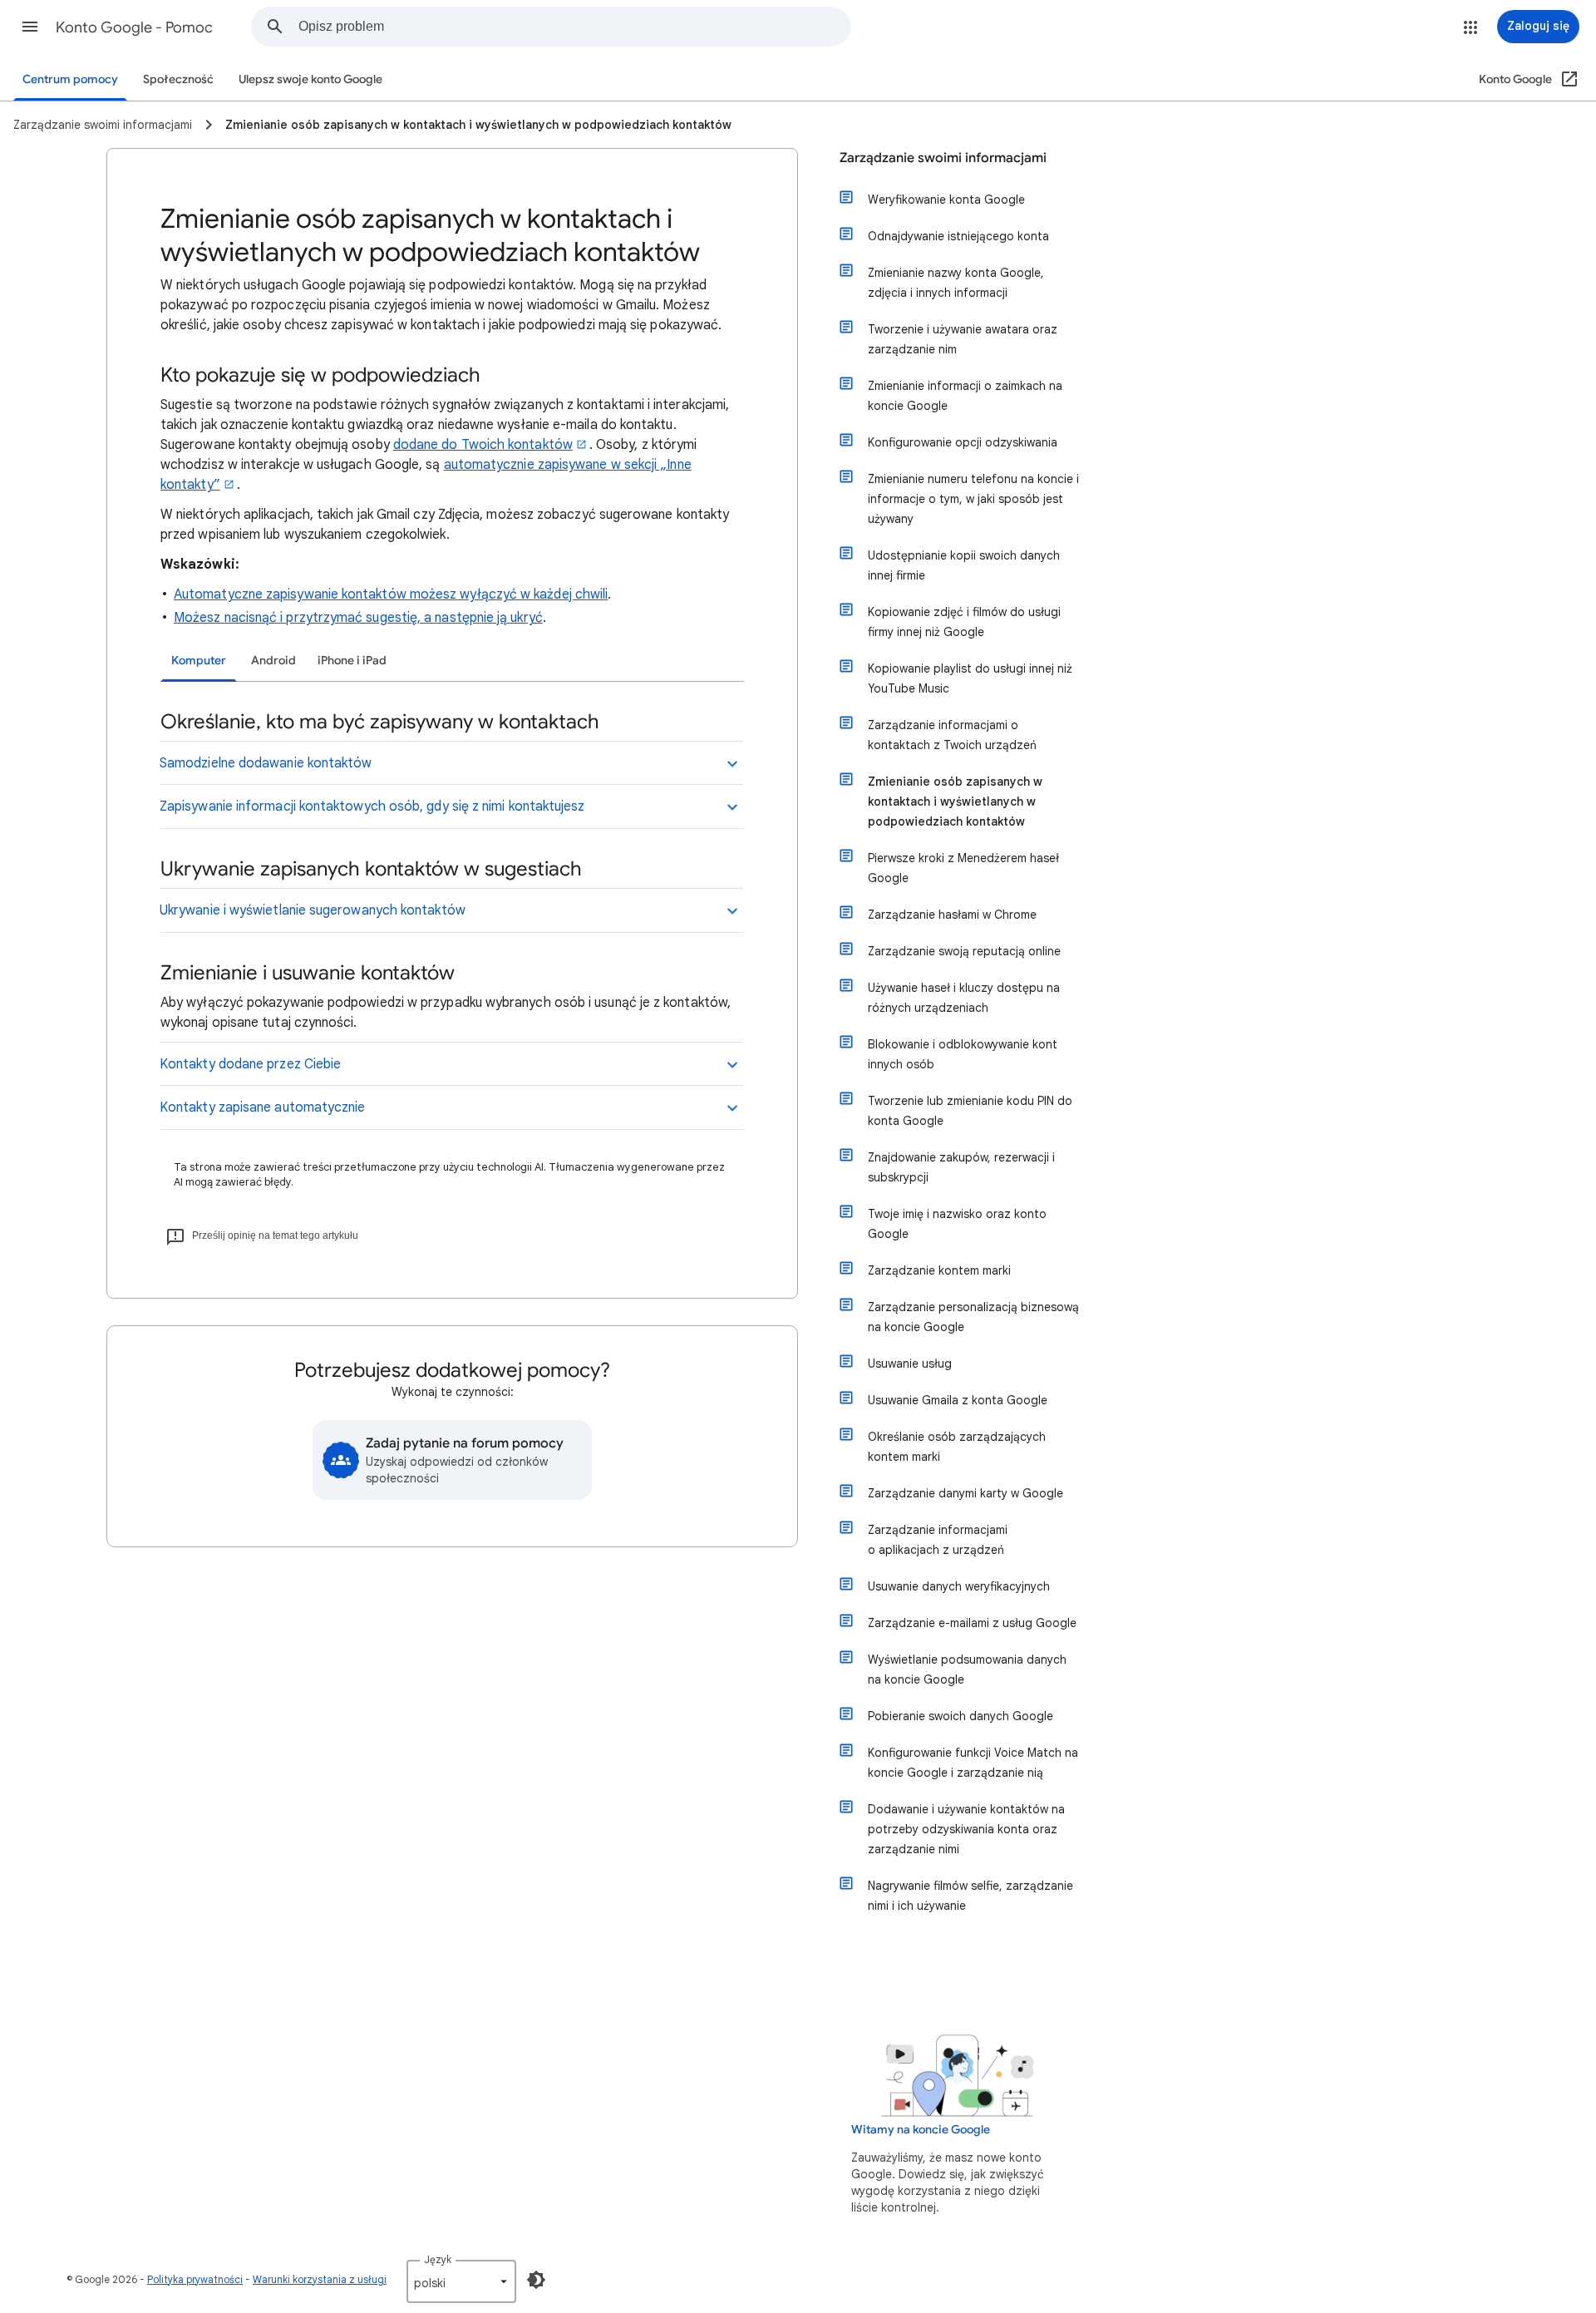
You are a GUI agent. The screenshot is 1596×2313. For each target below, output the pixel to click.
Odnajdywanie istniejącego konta (958, 236)
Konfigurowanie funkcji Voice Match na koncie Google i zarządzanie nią (973, 1763)
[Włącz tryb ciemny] (536, 2280)
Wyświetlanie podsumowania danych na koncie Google (967, 1669)
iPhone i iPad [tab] (352, 661)
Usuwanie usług (910, 1364)
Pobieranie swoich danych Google (961, 1716)
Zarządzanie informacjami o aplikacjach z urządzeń (938, 1540)
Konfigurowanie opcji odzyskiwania (963, 442)
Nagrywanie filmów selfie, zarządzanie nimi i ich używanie (970, 1896)
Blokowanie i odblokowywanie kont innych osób (963, 1054)
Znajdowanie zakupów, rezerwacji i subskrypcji (961, 1167)
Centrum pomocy (70, 79)
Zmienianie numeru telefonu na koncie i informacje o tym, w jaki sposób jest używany (973, 499)
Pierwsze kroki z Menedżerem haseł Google (963, 868)
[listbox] (461, 2281)
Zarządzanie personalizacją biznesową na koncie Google (973, 1317)
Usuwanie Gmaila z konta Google (958, 1400)
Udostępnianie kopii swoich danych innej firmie (964, 565)
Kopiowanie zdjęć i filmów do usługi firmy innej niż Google (964, 622)
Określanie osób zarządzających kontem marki (957, 1447)
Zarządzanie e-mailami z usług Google (972, 1623)
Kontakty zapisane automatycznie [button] (262, 1107)
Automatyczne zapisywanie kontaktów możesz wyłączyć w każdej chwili (391, 594)
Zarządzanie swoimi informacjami (943, 158)
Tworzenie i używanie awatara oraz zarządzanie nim (963, 339)
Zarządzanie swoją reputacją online (964, 951)
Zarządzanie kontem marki (939, 1270)
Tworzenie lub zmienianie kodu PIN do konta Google (970, 1111)
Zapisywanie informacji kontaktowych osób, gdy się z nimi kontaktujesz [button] (372, 806)
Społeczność (178, 79)
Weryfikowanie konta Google (946, 200)
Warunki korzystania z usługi (320, 2279)
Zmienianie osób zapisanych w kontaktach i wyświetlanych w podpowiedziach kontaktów (955, 801)
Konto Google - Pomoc (134, 27)
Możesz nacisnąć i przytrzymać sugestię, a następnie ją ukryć (358, 618)
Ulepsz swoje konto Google (310, 79)
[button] (30, 27)
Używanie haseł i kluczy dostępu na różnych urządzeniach (964, 998)
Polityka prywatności (195, 2279)
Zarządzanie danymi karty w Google (965, 1493)
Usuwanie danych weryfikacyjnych (959, 1586)
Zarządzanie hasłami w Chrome (952, 915)
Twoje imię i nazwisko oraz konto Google (957, 1224)
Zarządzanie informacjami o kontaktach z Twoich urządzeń (952, 735)
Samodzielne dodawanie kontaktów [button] (266, 763)
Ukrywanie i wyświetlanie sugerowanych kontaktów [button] (313, 910)
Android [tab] (273, 661)
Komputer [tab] (199, 661)
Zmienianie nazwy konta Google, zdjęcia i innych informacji (956, 283)
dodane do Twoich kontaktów (483, 445)
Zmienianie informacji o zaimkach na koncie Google (965, 396)
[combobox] (574, 27)
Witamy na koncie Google (921, 2130)
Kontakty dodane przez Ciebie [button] (250, 1064)
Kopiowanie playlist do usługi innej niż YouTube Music (970, 678)
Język (438, 2259)
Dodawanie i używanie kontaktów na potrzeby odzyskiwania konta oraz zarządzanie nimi (966, 1829)
